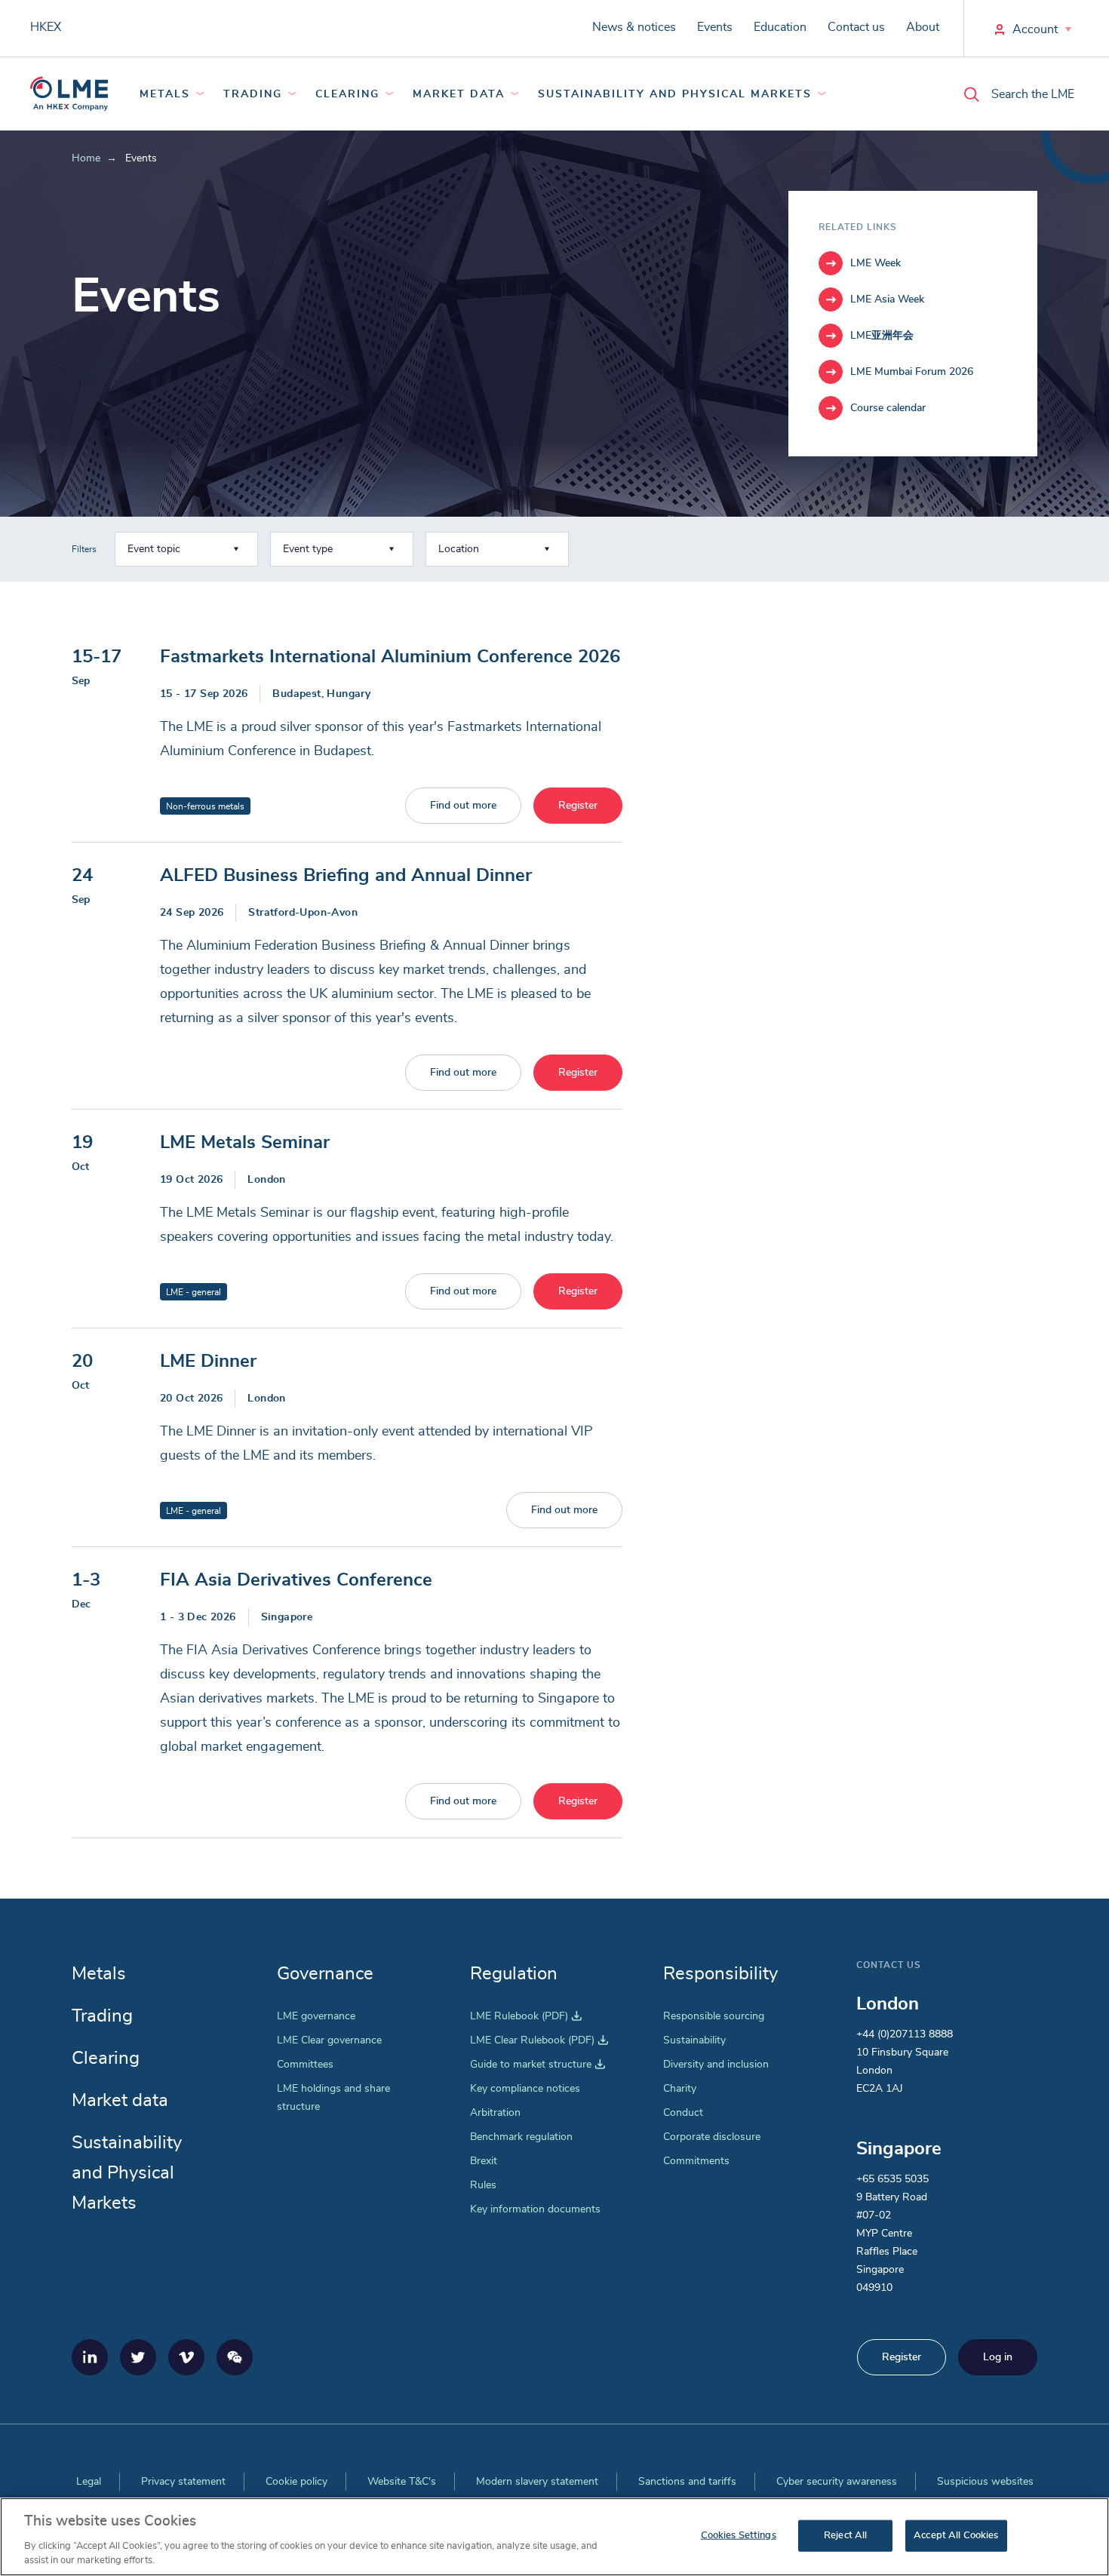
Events (715, 27)
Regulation (514, 1974)
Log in (998, 2357)
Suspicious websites (985, 2482)
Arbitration (495, 2113)
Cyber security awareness (837, 2482)
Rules (483, 2185)
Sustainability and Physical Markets (675, 94)
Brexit (484, 2161)
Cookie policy (296, 2482)
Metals (165, 94)
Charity (680, 2089)
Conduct (683, 2113)
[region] (554, 2537)
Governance (325, 1974)
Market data (459, 94)
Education (780, 27)
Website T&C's (402, 2482)
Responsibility (720, 1974)
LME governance (316, 2016)
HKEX (46, 27)
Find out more (463, 806)
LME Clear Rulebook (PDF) (539, 2040)
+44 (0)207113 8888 (905, 2034)
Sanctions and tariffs (687, 2482)
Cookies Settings (739, 2536)
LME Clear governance (329, 2040)
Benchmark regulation (521, 2137)
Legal (89, 2482)
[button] (186, 549)
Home (86, 158)
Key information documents (535, 2209)
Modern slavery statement (537, 2482)
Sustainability (694, 2040)
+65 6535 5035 (892, 2179)
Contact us (856, 27)
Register (578, 806)
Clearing (347, 94)
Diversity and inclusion (716, 2065)
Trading (253, 94)
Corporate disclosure (712, 2137)
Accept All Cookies (956, 2536)
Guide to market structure (538, 2065)
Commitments (696, 2161)
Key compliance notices (525, 2089)
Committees (305, 2065)
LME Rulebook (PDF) (526, 2016)
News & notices (634, 27)
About (923, 27)
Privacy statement (183, 2482)
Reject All (845, 2536)
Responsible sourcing (714, 2016)
